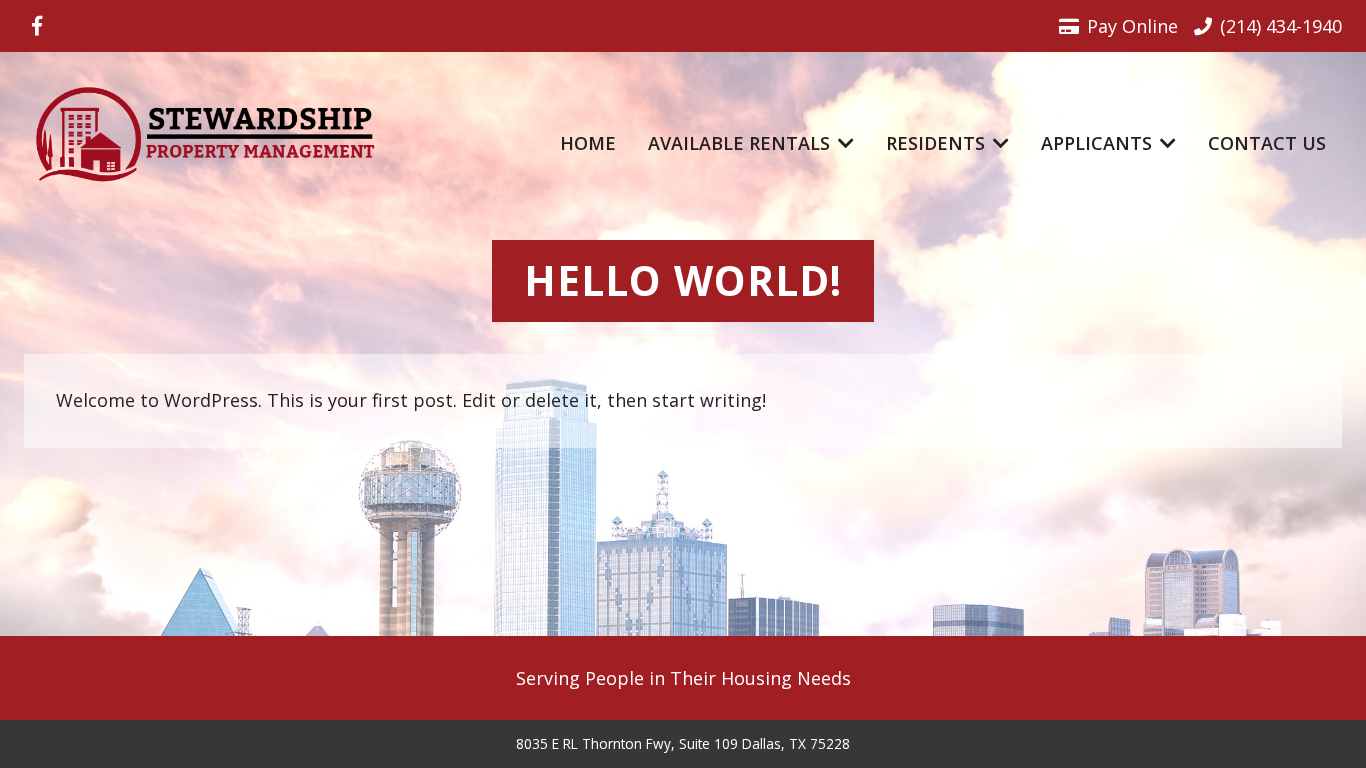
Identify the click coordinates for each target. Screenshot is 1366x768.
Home (588, 143)
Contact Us (1267, 143)
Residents (935, 143)
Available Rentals (739, 143)
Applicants (1096, 143)
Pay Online (1132, 26)
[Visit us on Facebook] (37, 26)
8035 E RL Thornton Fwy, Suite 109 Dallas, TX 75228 (683, 744)
